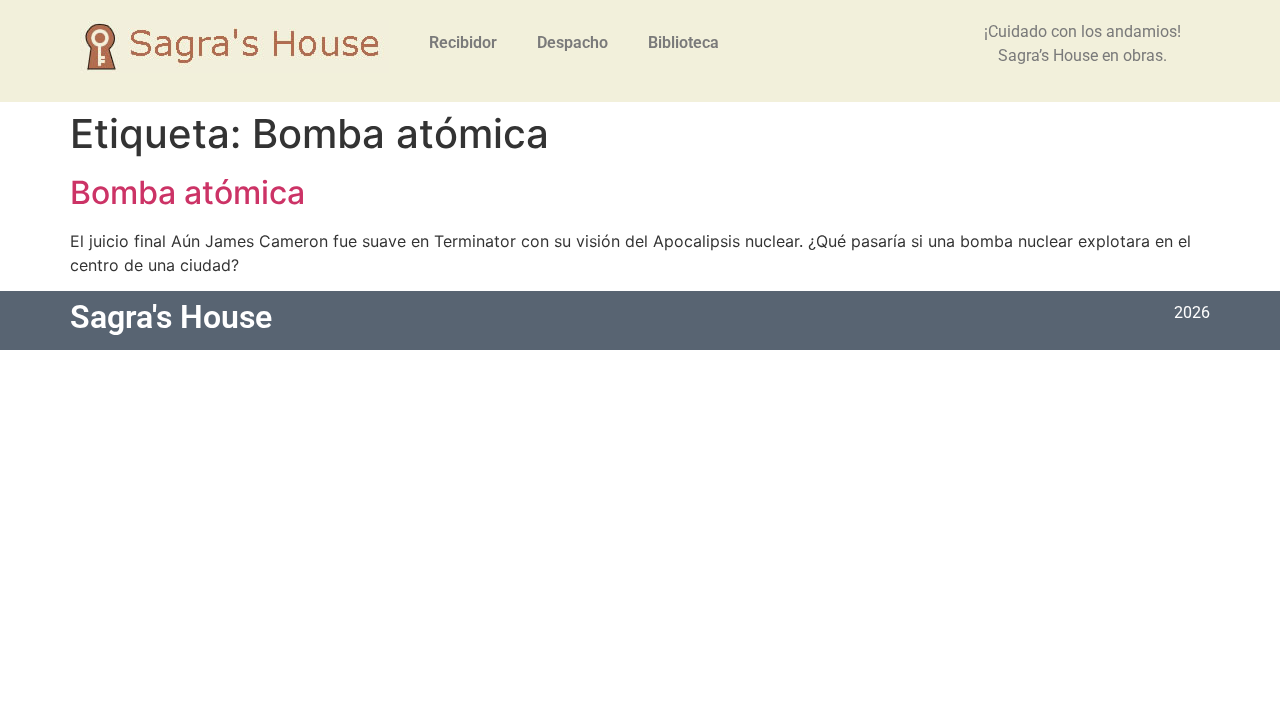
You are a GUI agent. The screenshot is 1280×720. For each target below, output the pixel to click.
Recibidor (463, 42)
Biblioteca (683, 42)
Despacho (572, 42)
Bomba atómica (187, 192)
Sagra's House (171, 317)
